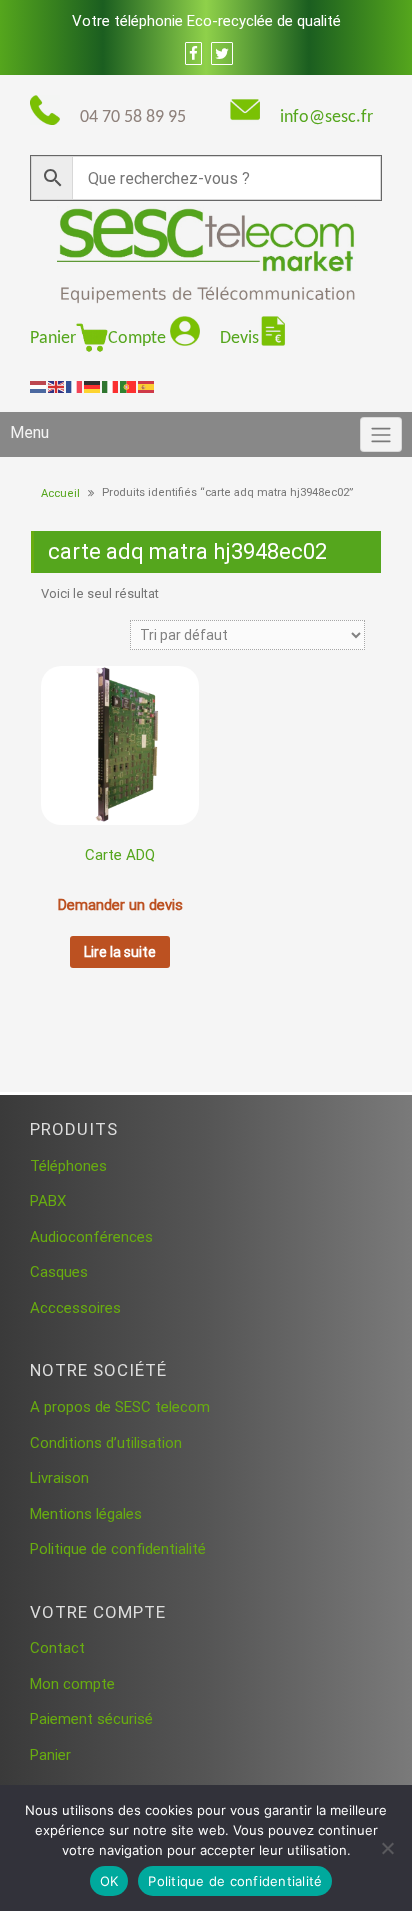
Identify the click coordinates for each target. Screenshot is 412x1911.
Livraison (59, 1478)
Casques (59, 1272)
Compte (139, 338)
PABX (48, 1201)
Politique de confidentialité (118, 1549)
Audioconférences (91, 1237)
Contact (57, 1648)
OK (109, 1881)
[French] (75, 386)
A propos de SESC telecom (120, 1407)
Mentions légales (86, 1514)
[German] (93, 386)
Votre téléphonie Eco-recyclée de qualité (206, 21)
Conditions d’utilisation (106, 1443)
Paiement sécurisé (91, 1719)
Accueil (60, 493)
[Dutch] (39, 386)
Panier (53, 338)
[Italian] (111, 386)
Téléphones (68, 1166)
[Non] (387, 1848)
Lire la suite (120, 952)
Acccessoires (75, 1308)
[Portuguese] (129, 386)
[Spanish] (147, 386)
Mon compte (72, 1684)
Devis (239, 338)
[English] (57, 386)
